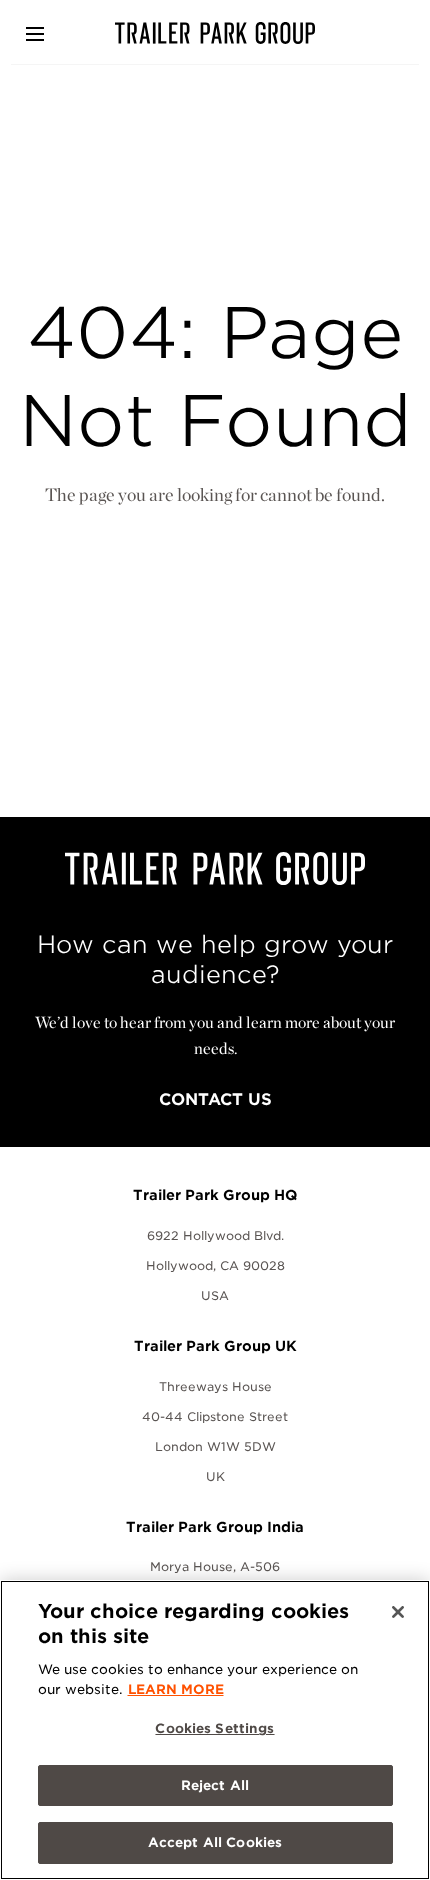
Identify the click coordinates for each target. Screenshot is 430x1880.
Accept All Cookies (215, 1842)
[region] (215, 1730)
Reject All (215, 1785)
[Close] (398, 1612)
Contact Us (215, 1099)
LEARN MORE (176, 1689)
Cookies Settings (214, 1728)
